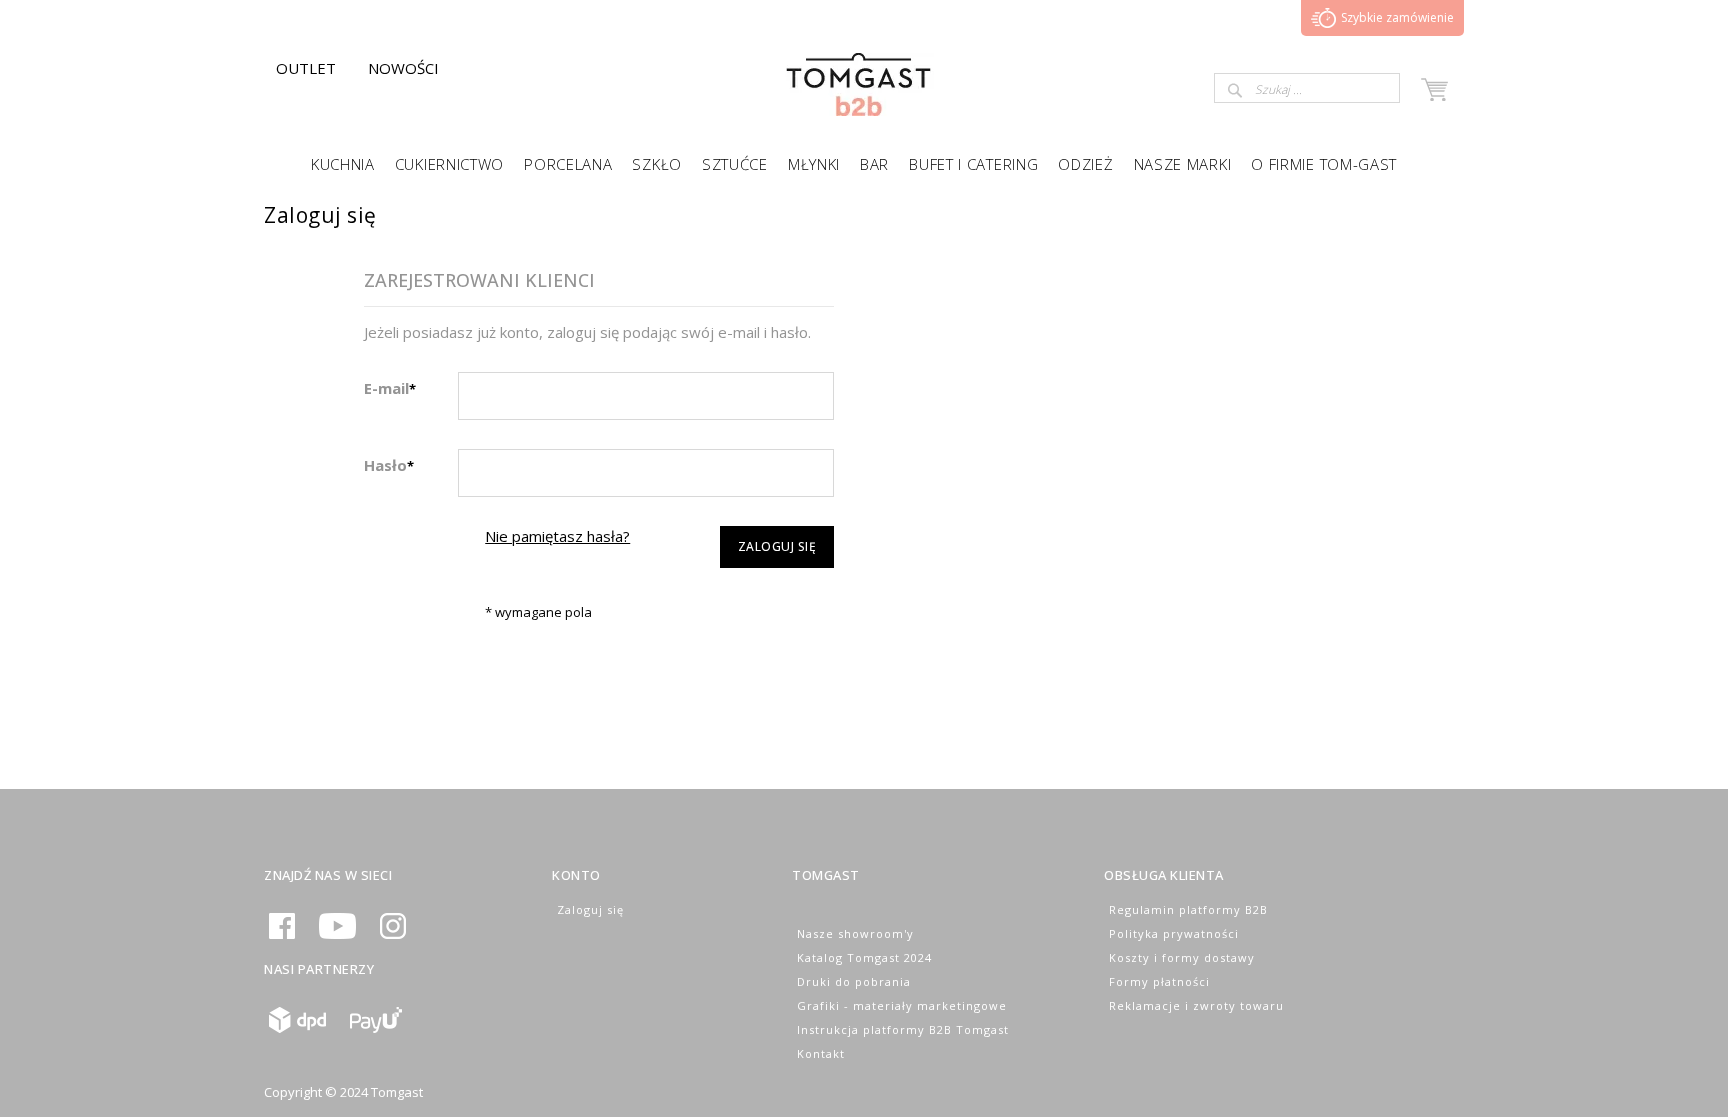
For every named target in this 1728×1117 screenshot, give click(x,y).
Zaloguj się (590, 909)
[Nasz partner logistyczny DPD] (297, 1028)
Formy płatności (1159, 981)
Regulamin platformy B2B (1188, 909)
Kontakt (821, 1053)
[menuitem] (343, 162)
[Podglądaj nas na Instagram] (393, 934)
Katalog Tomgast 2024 (864, 957)
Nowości (403, 68)
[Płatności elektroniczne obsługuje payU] (376, 1028)
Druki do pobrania (854, 981)
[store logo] (858, 110)
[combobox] (1307, 88)
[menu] (864, 162)
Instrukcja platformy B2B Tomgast (903, 1029)
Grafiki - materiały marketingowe (902, 1005)
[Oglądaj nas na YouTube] (337, 934)
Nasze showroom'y (855, 933)
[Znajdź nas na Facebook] (282, 934)
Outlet (306, 68)
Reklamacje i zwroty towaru (1196, 1005)
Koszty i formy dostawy (1182, 957)
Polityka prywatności (1174, 933)
